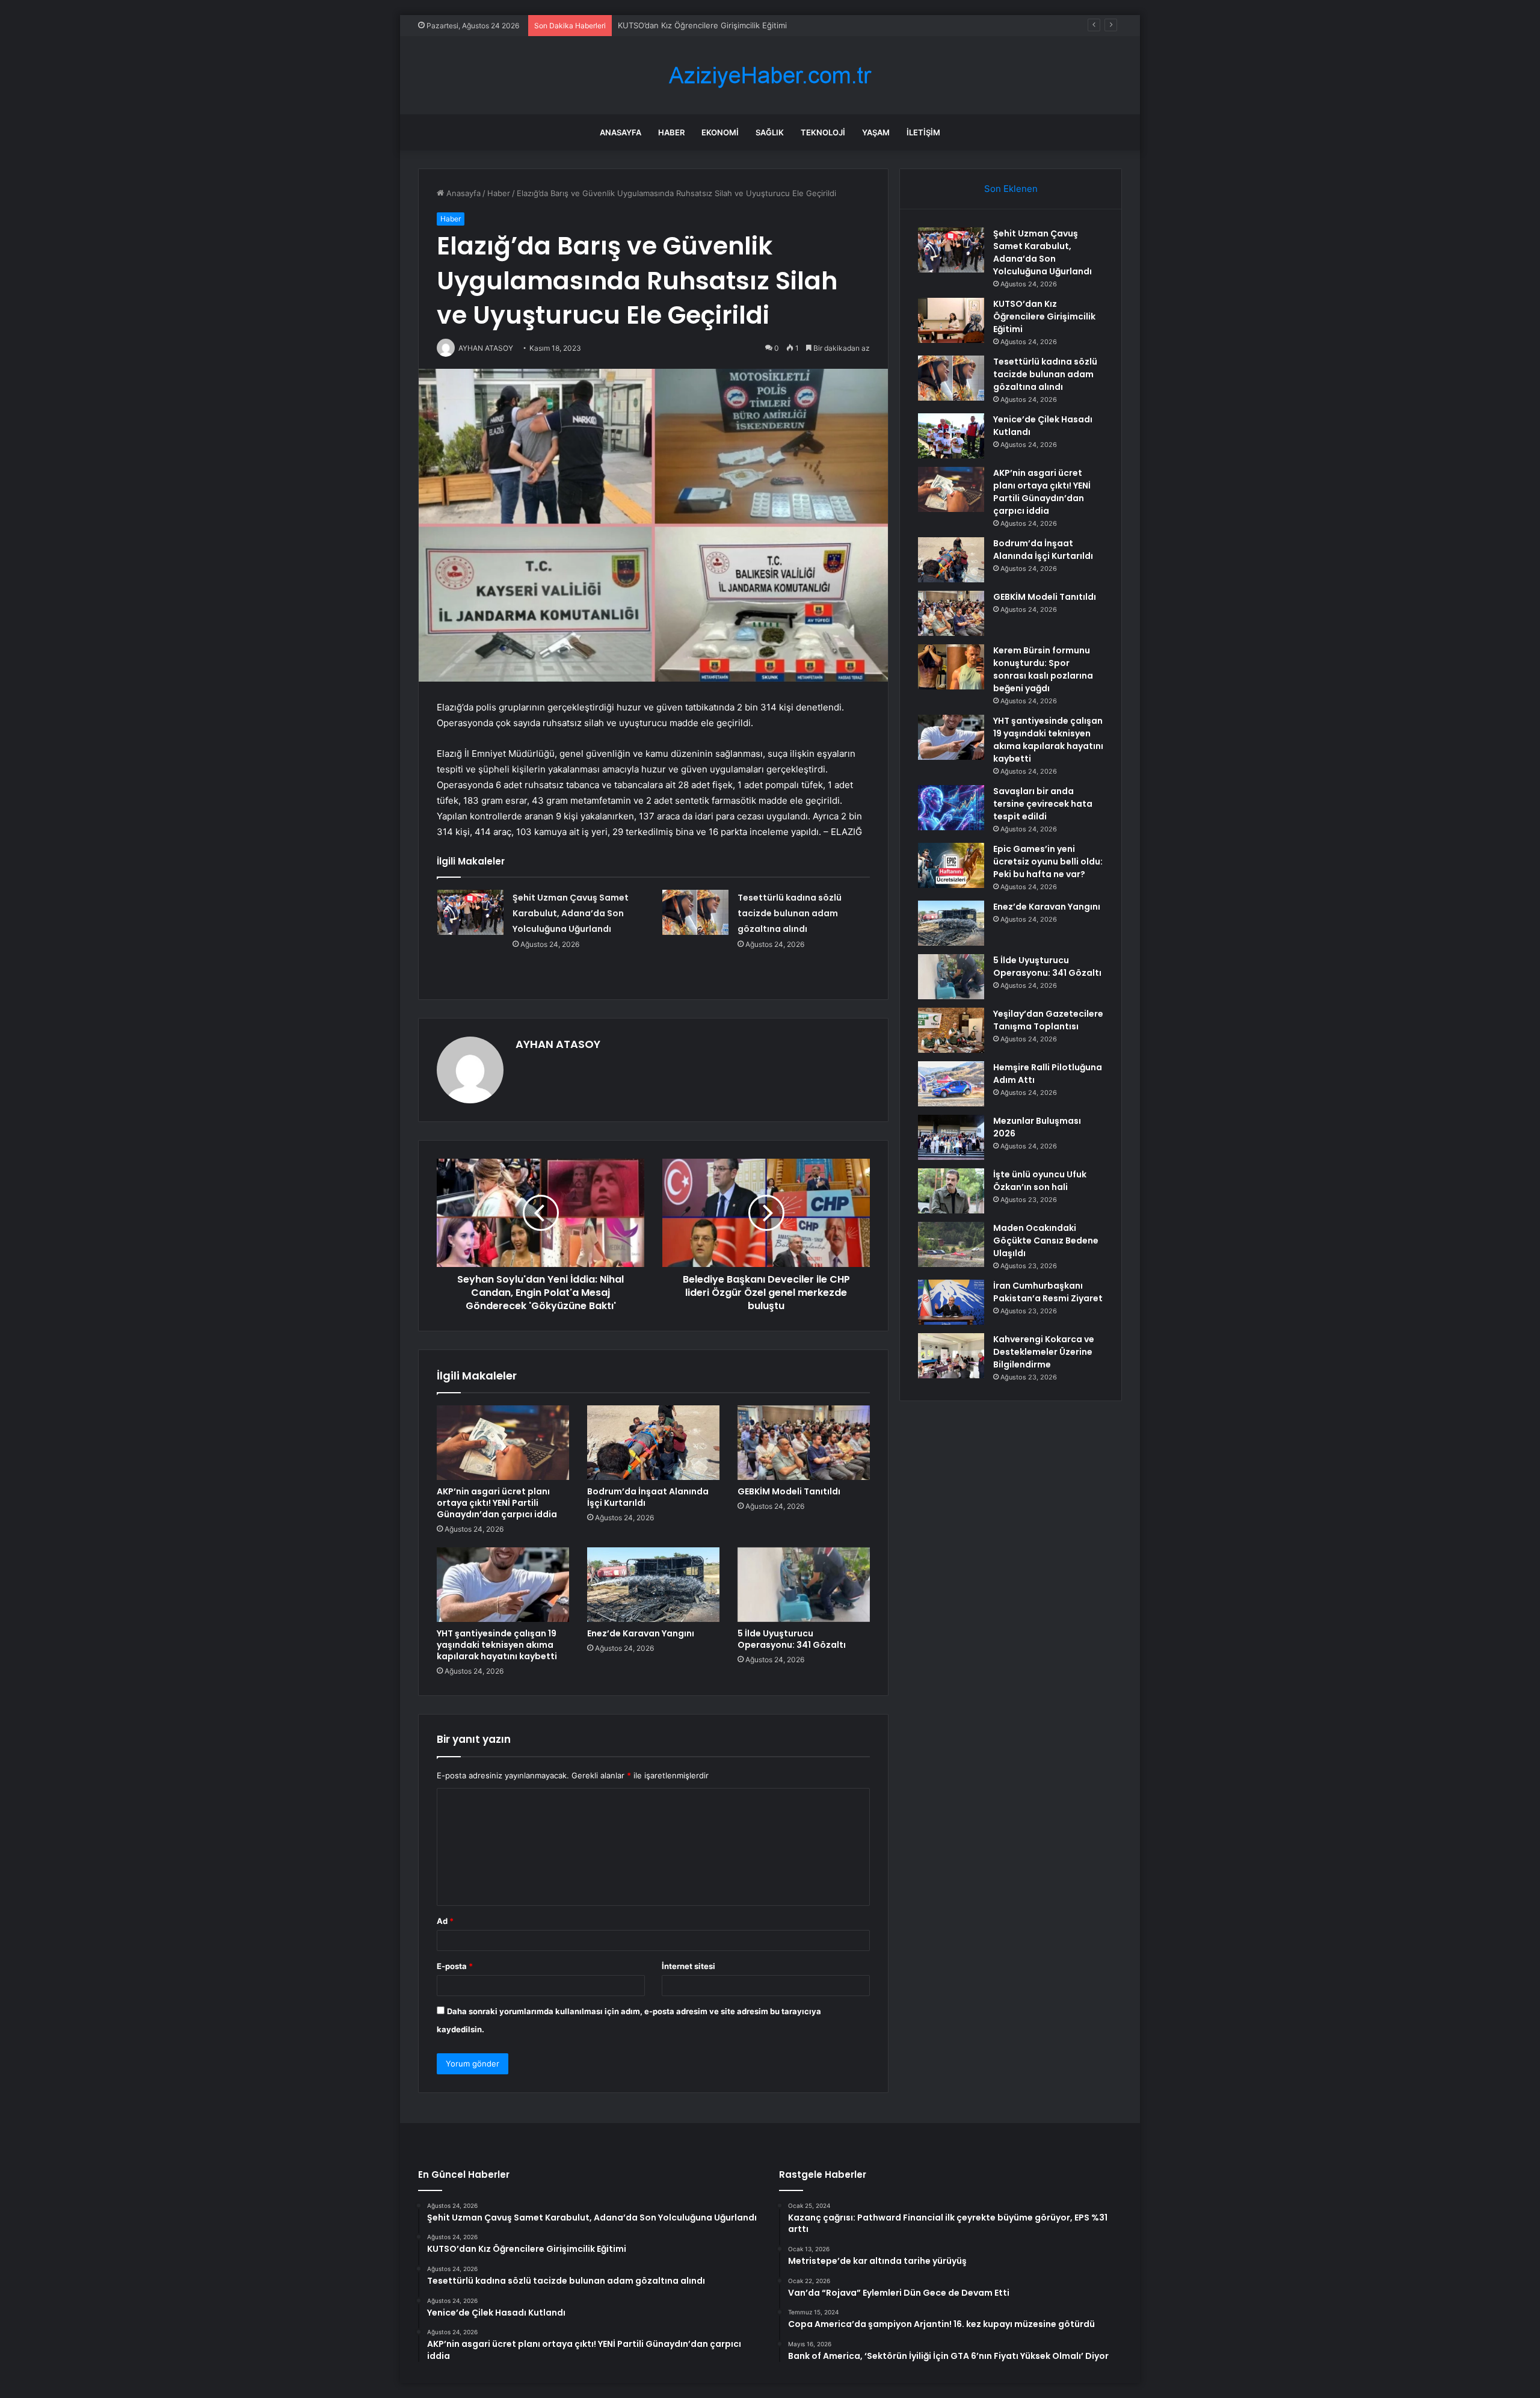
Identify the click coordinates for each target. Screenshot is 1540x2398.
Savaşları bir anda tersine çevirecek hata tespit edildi (1043, 804)
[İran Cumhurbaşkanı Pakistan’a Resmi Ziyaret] (951, 1302)
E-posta (455, 1966)
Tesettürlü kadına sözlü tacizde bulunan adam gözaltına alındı (732, 25)
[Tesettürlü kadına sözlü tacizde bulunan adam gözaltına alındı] (695, 912)
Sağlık (770, 132)
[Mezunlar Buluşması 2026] (951, 1137)
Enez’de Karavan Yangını (641, 1633)
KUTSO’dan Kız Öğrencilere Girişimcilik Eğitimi (1044, 316)
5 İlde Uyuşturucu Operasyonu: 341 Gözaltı (792, 1639)
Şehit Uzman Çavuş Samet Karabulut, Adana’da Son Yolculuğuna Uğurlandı (571, 913)
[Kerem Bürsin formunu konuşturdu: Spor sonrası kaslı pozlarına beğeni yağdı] (951, 667)
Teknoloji (823, 132)
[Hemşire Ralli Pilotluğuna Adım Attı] (951, 1084)
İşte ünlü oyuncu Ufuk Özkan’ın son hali (1040, 1181)
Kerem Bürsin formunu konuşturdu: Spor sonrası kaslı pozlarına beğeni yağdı (1043, 669)
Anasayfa (621, 132)
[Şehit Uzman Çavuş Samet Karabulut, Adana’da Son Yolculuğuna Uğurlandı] (470, 912)
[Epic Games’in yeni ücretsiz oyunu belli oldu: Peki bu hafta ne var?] (951, 865)
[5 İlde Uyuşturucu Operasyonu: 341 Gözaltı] (804, 1585)
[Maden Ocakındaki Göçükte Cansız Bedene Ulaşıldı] (951, 1244)
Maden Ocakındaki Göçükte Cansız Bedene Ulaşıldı (1046, 1241)
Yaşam (876, 132)
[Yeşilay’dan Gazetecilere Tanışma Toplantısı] (951, 1030)
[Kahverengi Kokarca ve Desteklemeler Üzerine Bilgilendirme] (951, 1356)
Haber (671, 132)
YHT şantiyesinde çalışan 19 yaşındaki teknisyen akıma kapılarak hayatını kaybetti (497, 1645)
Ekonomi (720, 132)
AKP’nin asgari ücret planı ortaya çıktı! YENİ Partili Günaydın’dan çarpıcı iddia (497, 1503)
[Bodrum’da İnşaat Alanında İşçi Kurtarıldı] (653, 1443)
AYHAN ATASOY (558, 1044)
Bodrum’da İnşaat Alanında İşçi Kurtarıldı (648, 1497)
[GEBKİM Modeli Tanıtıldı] (804, 1443)
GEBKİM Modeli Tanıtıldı (789, 1491)
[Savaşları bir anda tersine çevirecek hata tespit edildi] (951, 808)
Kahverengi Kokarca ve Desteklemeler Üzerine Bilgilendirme (1044, 1352)
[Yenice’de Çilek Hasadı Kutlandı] (951, 436)
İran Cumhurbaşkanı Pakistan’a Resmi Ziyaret (1048, 1292)
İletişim (923, 132)
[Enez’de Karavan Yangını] (653, 1585)
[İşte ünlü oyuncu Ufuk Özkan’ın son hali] (951, 1191)
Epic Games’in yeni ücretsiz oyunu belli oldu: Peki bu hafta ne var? (1048, 861)
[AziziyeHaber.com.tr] (770, 76)
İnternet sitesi (688, 1966)
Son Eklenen (1011, 189)
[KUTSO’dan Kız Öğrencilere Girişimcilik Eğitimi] (951, 320)
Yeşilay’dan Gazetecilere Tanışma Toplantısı (1048, 1020)
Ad (445, 1921)
